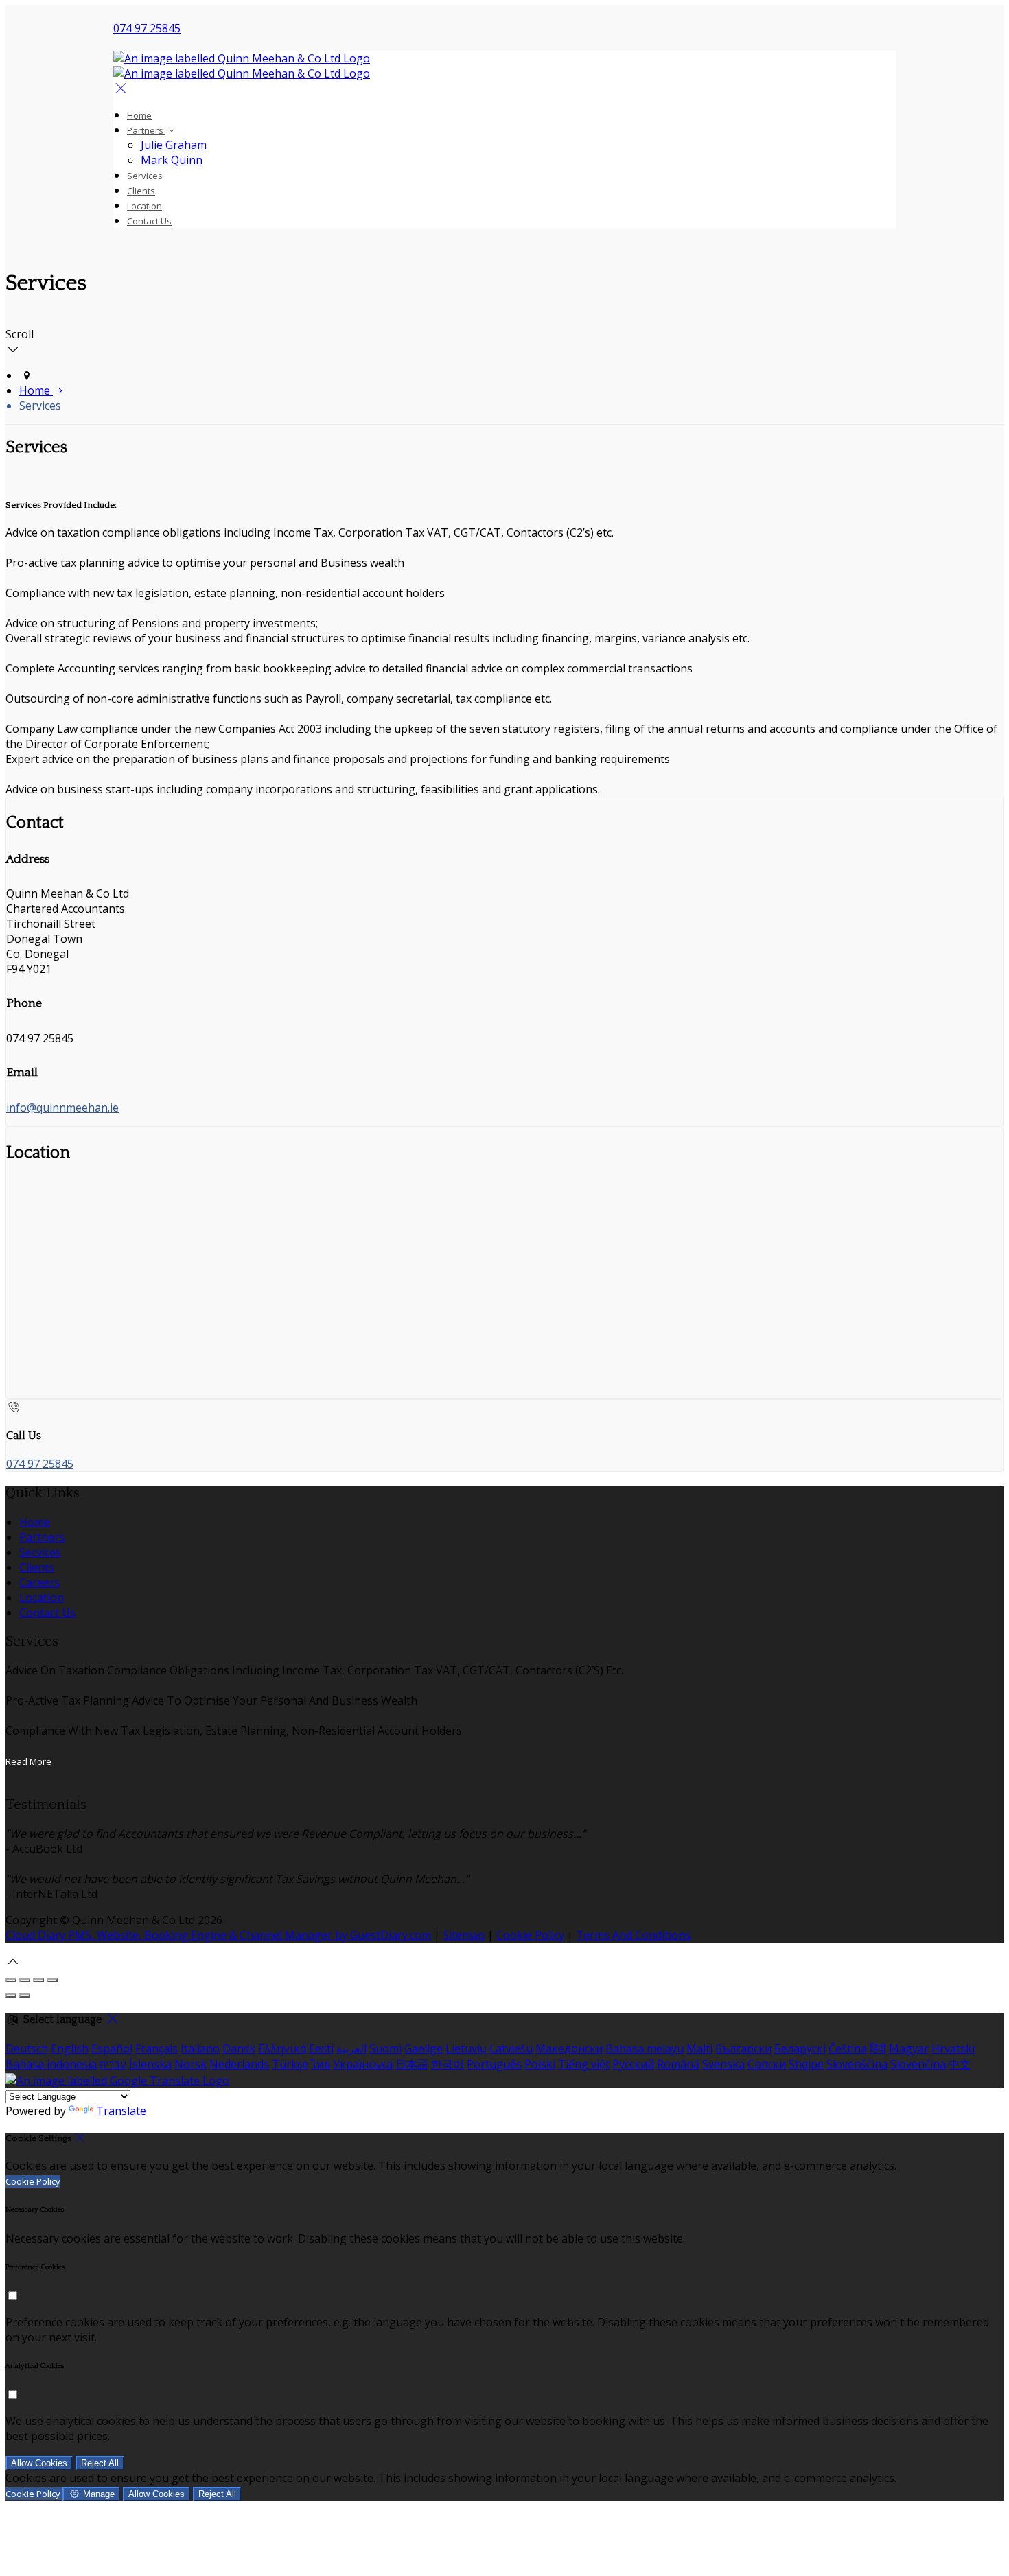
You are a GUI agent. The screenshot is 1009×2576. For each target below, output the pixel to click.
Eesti (321, 2048)
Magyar (909, 2048)
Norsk (190, 2064)
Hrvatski (953, 2048)
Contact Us (149, 221)
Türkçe (290, 2064)
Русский (633, 2064)
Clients (141, 191)
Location (144, 206)
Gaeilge (424, 2048)
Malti (699, 2048)
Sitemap (464, 1935)
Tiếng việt (584, 2064)
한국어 (448, 2064)
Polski (540, 2064)
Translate (121, 2111)
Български (743, 2048)
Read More (28, 1761)
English (70, 2048)
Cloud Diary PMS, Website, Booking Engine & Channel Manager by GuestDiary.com (218, 1935)
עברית (113, 2064)
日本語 (412, 2064)
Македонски (569, 2048)
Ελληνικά (282, 2048)
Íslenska (150, 2064)
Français (156, 2048)
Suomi (385, 2048)
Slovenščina (857, 2064)
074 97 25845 (147, 28)
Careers (39, 1582)
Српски (767, 2064)
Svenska (723, 2064)
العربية (351, 2048)
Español (112, 2048)
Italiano (200, 2048)
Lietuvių (466, 2048)
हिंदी (878, 2048)
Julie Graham (174, 145)
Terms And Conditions (633, 1935)
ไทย (321, 2064)
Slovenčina (918, 2064)
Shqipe (806, 2064)
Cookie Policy (530, 1935)
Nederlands (239, 2064)
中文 (960, 2064)
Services (145, 176)
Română (678, 2064)
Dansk (239, 2048)
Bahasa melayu (645, 2048)
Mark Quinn (172, 160)
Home (139, 115)
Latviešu (511, 2048)
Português (494, 2064)
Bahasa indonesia (51, 2064)
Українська (363, 2064)
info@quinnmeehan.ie (62, 1108)
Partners (146, 130)
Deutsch (27, 2048)
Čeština (848, 2048)
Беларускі (800, 2048)
